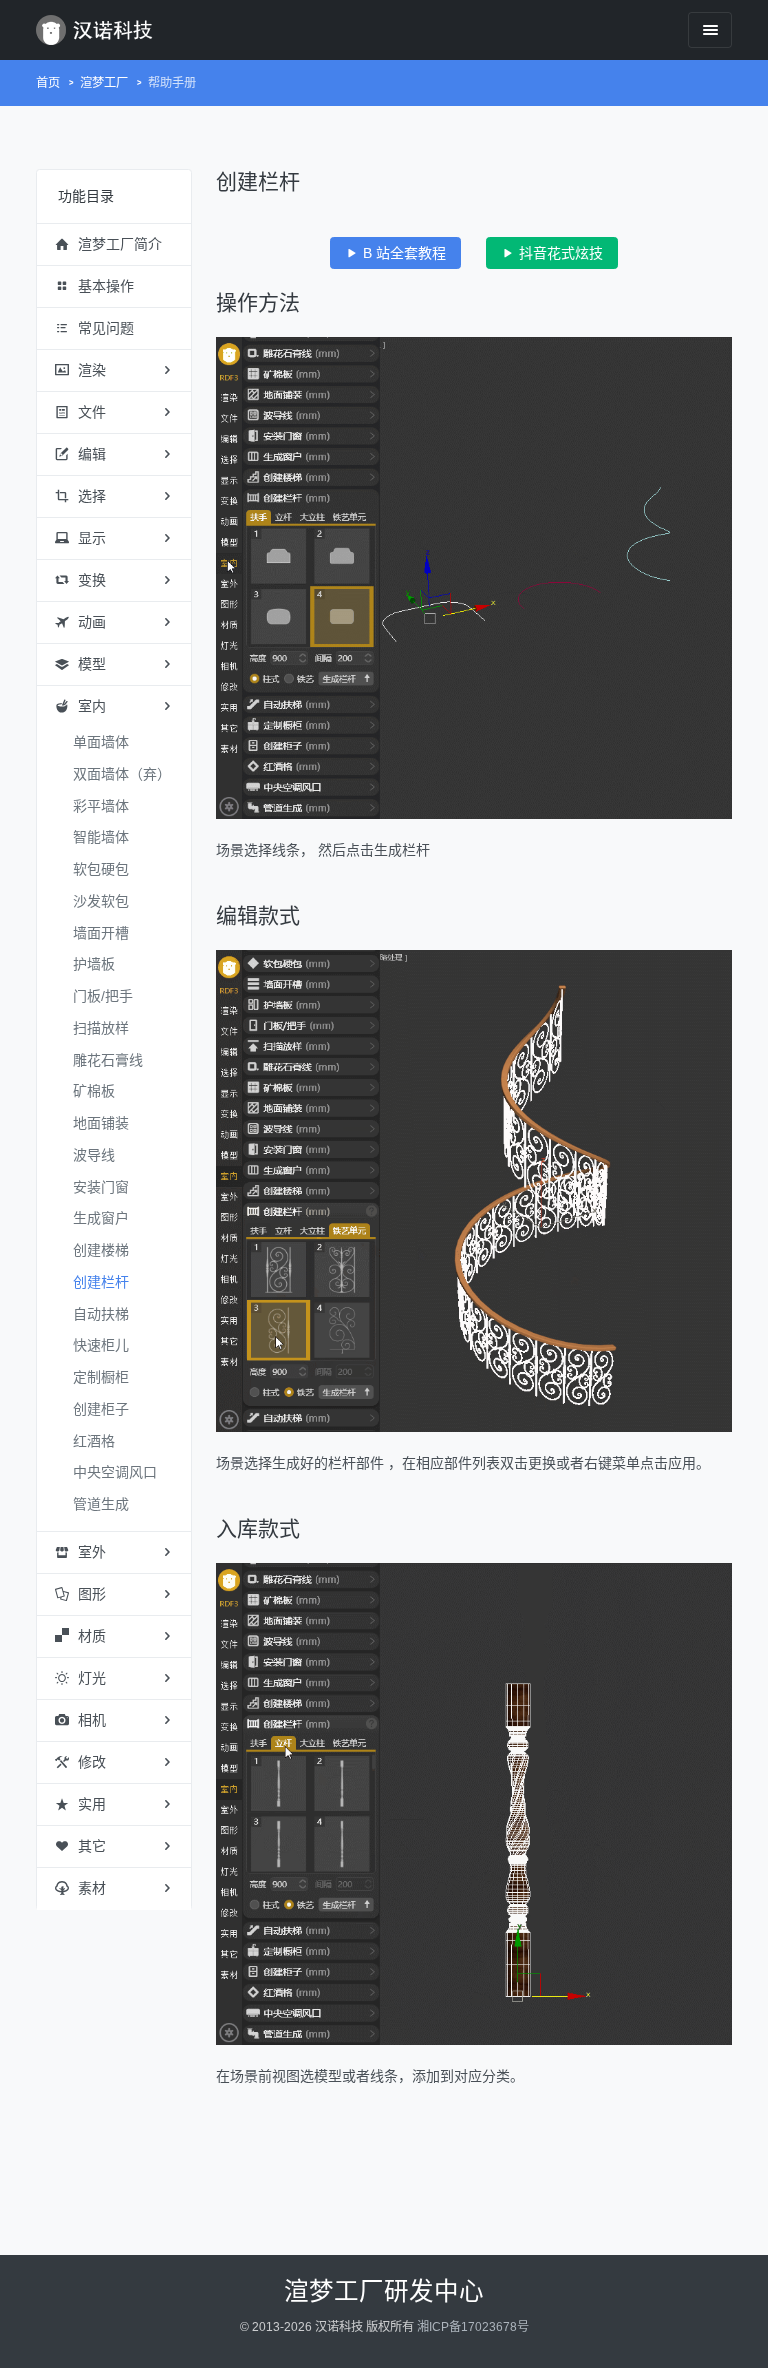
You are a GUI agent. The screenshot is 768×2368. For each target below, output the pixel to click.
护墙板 (94, 964)
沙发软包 (101, 901)
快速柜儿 (101, 1345)
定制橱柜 (101, 1377)
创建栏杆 (101, 1282)
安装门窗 (101, 1187)
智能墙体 (101, 837)
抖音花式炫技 (559, 253)
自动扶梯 (101, 1314)
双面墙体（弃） (122, 774)
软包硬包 (101, 869)
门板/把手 (103, 996)
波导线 (94, 1155)
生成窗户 (101, 1218)
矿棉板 (94, 1091)
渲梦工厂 (104, 83)
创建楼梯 (101, 1250)
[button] (114, 245)
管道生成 (101, 1504)
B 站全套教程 (402, 253)
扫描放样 (101, 1028)
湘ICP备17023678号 (473, 2327)
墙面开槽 (101, 933)
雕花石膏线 (108, 1060)
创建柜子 (101, 1409)
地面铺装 (101, 1123)
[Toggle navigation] (710, 29)
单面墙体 (101, 742)
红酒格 (94, 1441)
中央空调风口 (115, 1472)
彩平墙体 (101, 806)
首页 (48, 83)
